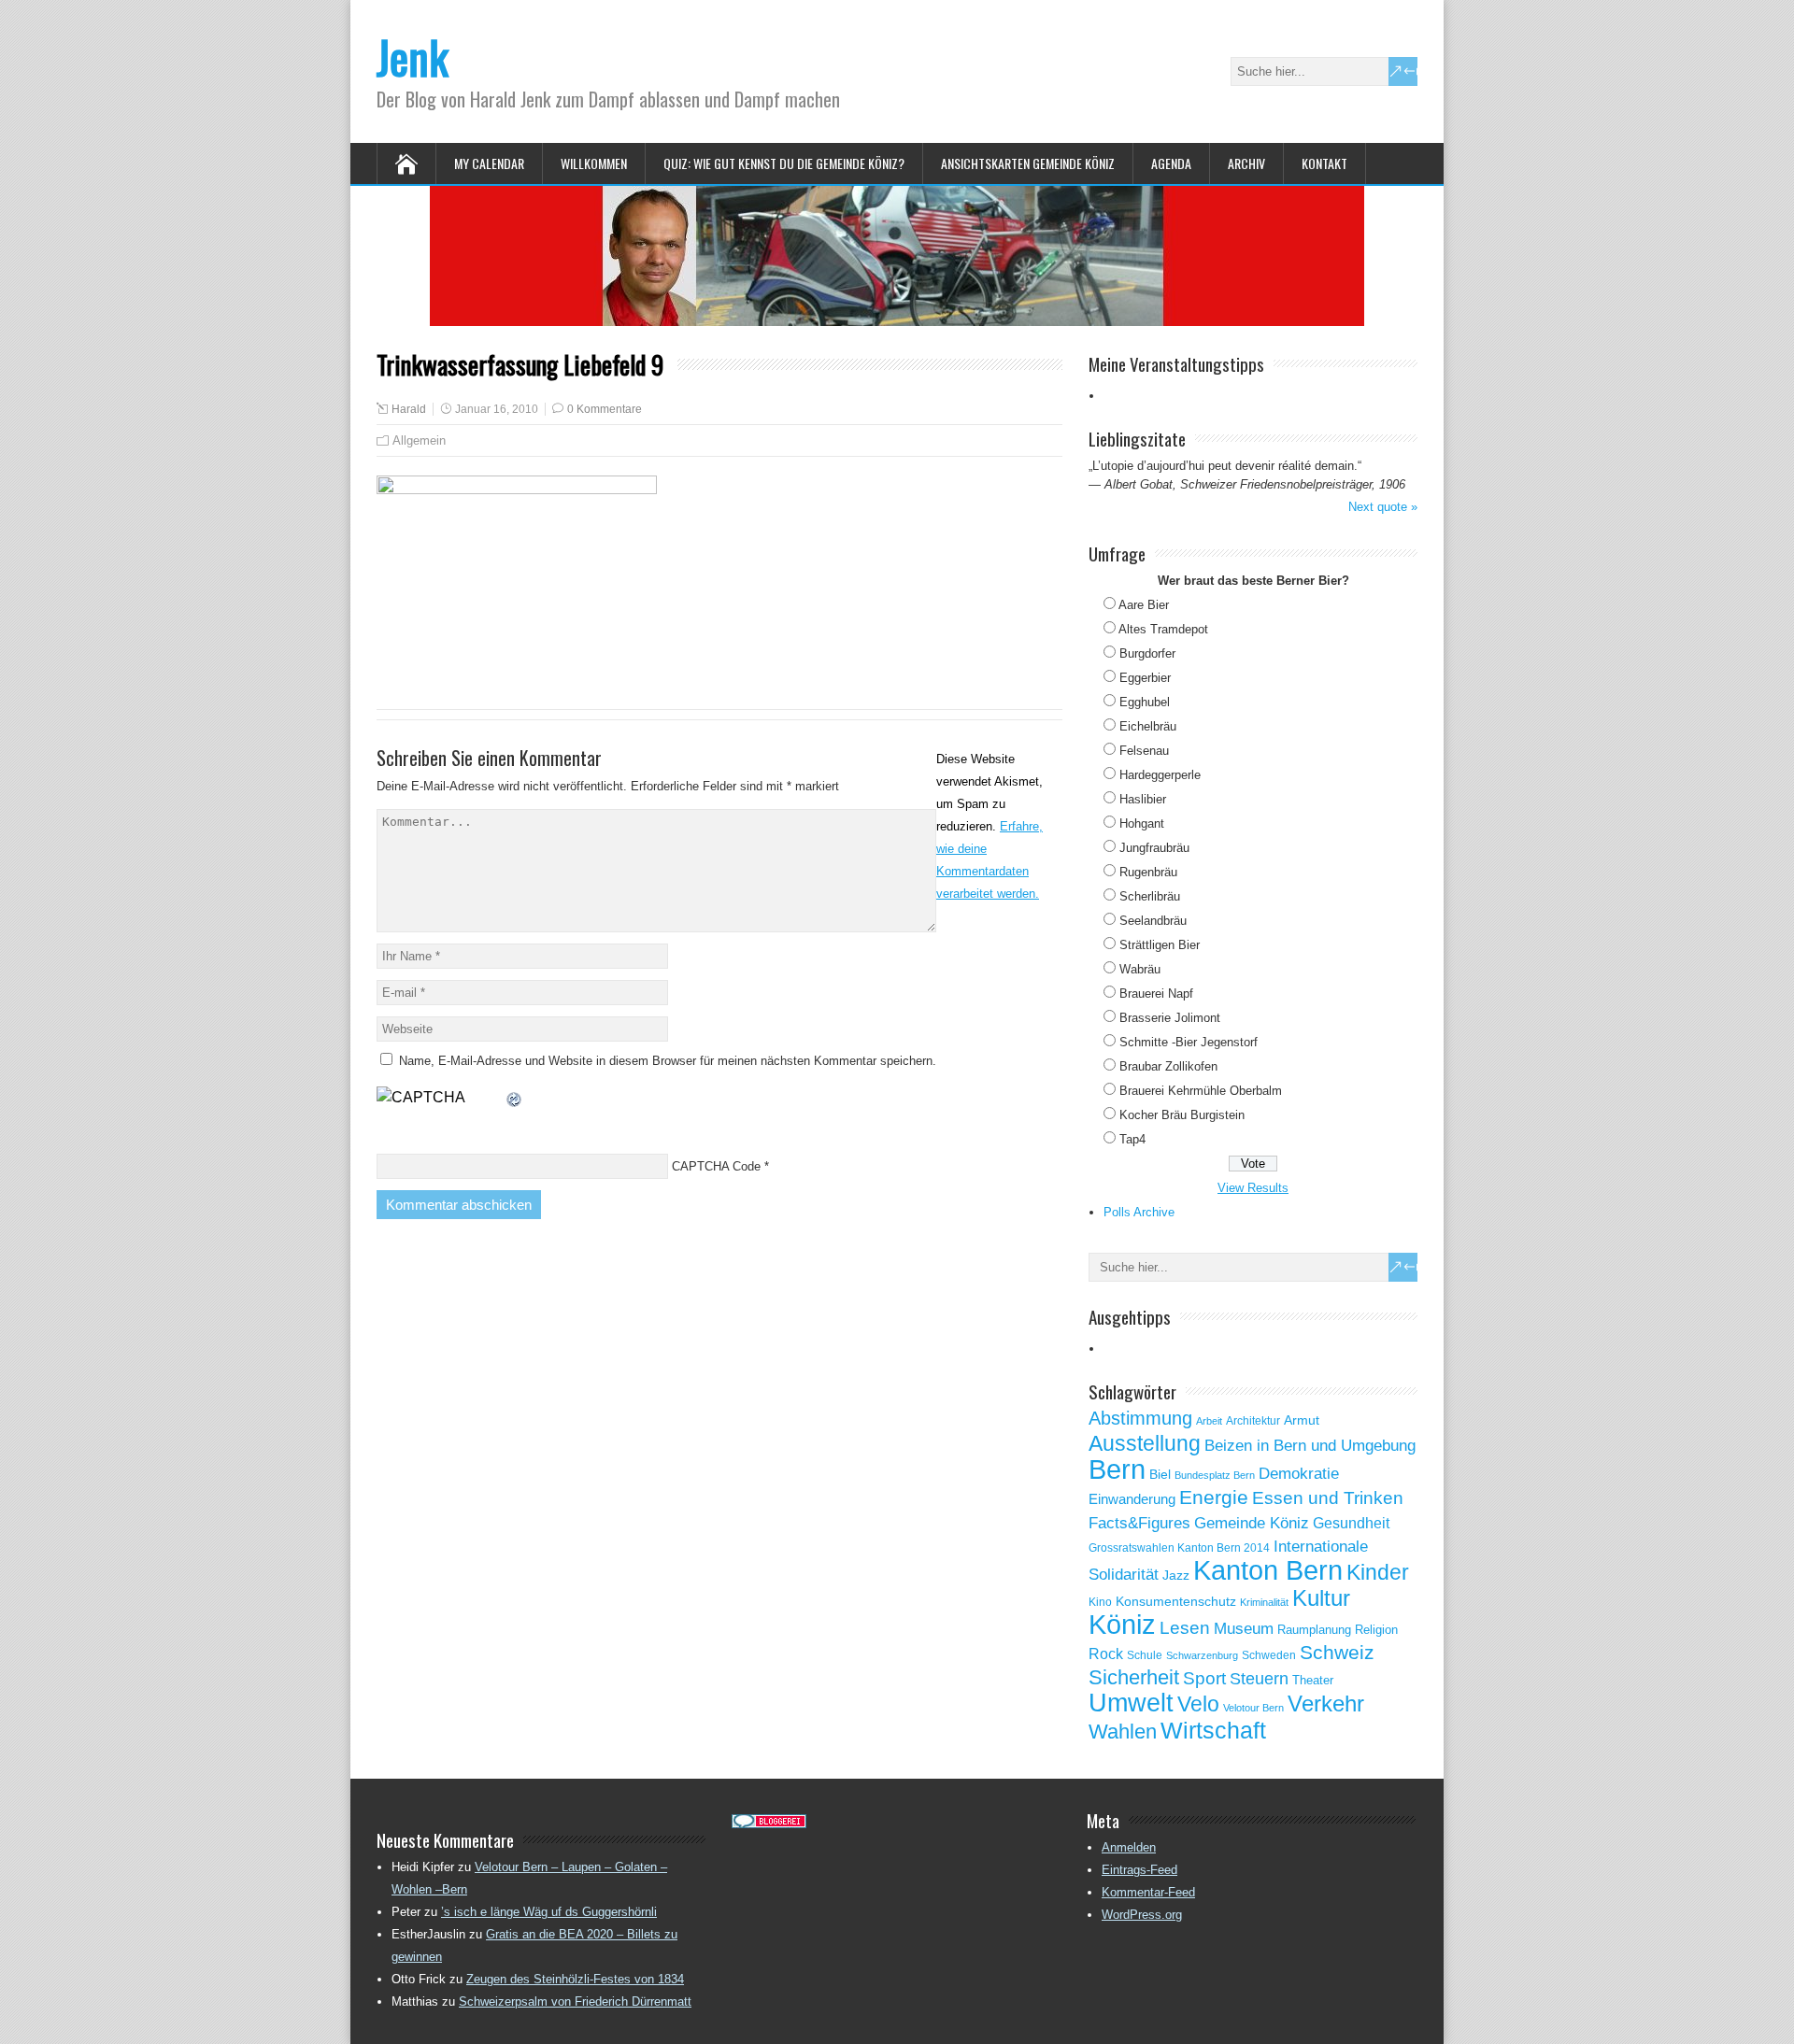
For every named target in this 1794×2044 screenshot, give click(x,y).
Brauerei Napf (1156, 994)
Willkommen (594, 163)
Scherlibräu (1150, 896)
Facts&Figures (1139, 1523)
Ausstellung (1145, 1443)
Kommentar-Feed (1148, 1892)
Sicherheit (1134, 1677)
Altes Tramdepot (1163, 629)
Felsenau (1144, 751)
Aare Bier (1144, 605)
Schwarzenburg (1202, 1655)
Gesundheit (1351, 1523)
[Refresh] (515, 1097)
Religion (1376, 1630)
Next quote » (1383, 507)
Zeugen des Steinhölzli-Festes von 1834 (575, 1979)
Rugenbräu (1148, 872)
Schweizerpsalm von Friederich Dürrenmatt (575, 2001)
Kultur (1321, 1598)
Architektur (1253, 1421)
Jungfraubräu (1154, 848)
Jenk (413, 57)
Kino (1100, 1602)
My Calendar (489, 163)
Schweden (1269, 1655)
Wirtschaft (1213, 1730)
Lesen (1185, 1628)
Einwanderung (1132, 1499)
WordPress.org (1142, 1915)
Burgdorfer (1147, 653)
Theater (1313, 1680)
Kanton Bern (1268, 1570)
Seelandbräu (1153, 921)
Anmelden (1129, 1847)
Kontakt (1324, 163)
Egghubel (1145, 702)
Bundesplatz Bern (1215, 1475)
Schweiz (1337, 1652)
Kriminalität (1264, 1602)
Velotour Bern (1253, 1708)
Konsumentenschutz (1176, 1602)
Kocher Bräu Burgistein (1182, 1115)
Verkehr (1326, 1704)
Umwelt (1131, 1703)
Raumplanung (1314, 1630)
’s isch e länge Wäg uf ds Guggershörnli (549, 1912)
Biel (1160, 1474)
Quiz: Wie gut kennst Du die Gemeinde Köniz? (784, 163)
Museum (1244, 1628)
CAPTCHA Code (716, 1166)
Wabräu (1140, 969)
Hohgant (1142, 823)
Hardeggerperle (1160, 775)
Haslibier (1143, 799)
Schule (1145, 1655)
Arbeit (1209, 1421)
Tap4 (1132, 1139)
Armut (1302, 1420)
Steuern (1259, 1679)
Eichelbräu (1148, 726)
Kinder (1378, 1572)
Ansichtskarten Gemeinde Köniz (1028, 163)
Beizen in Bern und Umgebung (1310, 1445)
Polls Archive (1139, 1212)
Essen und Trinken (1328, 1498)
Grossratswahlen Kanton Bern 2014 (1179, 1548)
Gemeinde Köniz (1252, 1523)
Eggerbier (1145, 678)
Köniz (1122, 1625)
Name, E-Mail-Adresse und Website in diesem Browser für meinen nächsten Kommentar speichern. (668, 1061)
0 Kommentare (605, 409)
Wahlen (1123, 1732)
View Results (1253, 1188)
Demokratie (1299, 1473)
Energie (1214, 1497)
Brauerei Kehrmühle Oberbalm (1201, 1091)
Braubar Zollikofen (1168, 1066)
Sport (1204, 1678)
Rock (1106, 1654)
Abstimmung (1140, 1418)
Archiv (1246, 163)
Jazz (1176, 1576)
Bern (1117, 1469)
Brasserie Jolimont (1170, 1018)
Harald (409, 409)
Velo (1198, 1704)
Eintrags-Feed (1139, 1870)
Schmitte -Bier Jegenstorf (1189, 1042)
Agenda (1171, 163)
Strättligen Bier (1160, 945)
